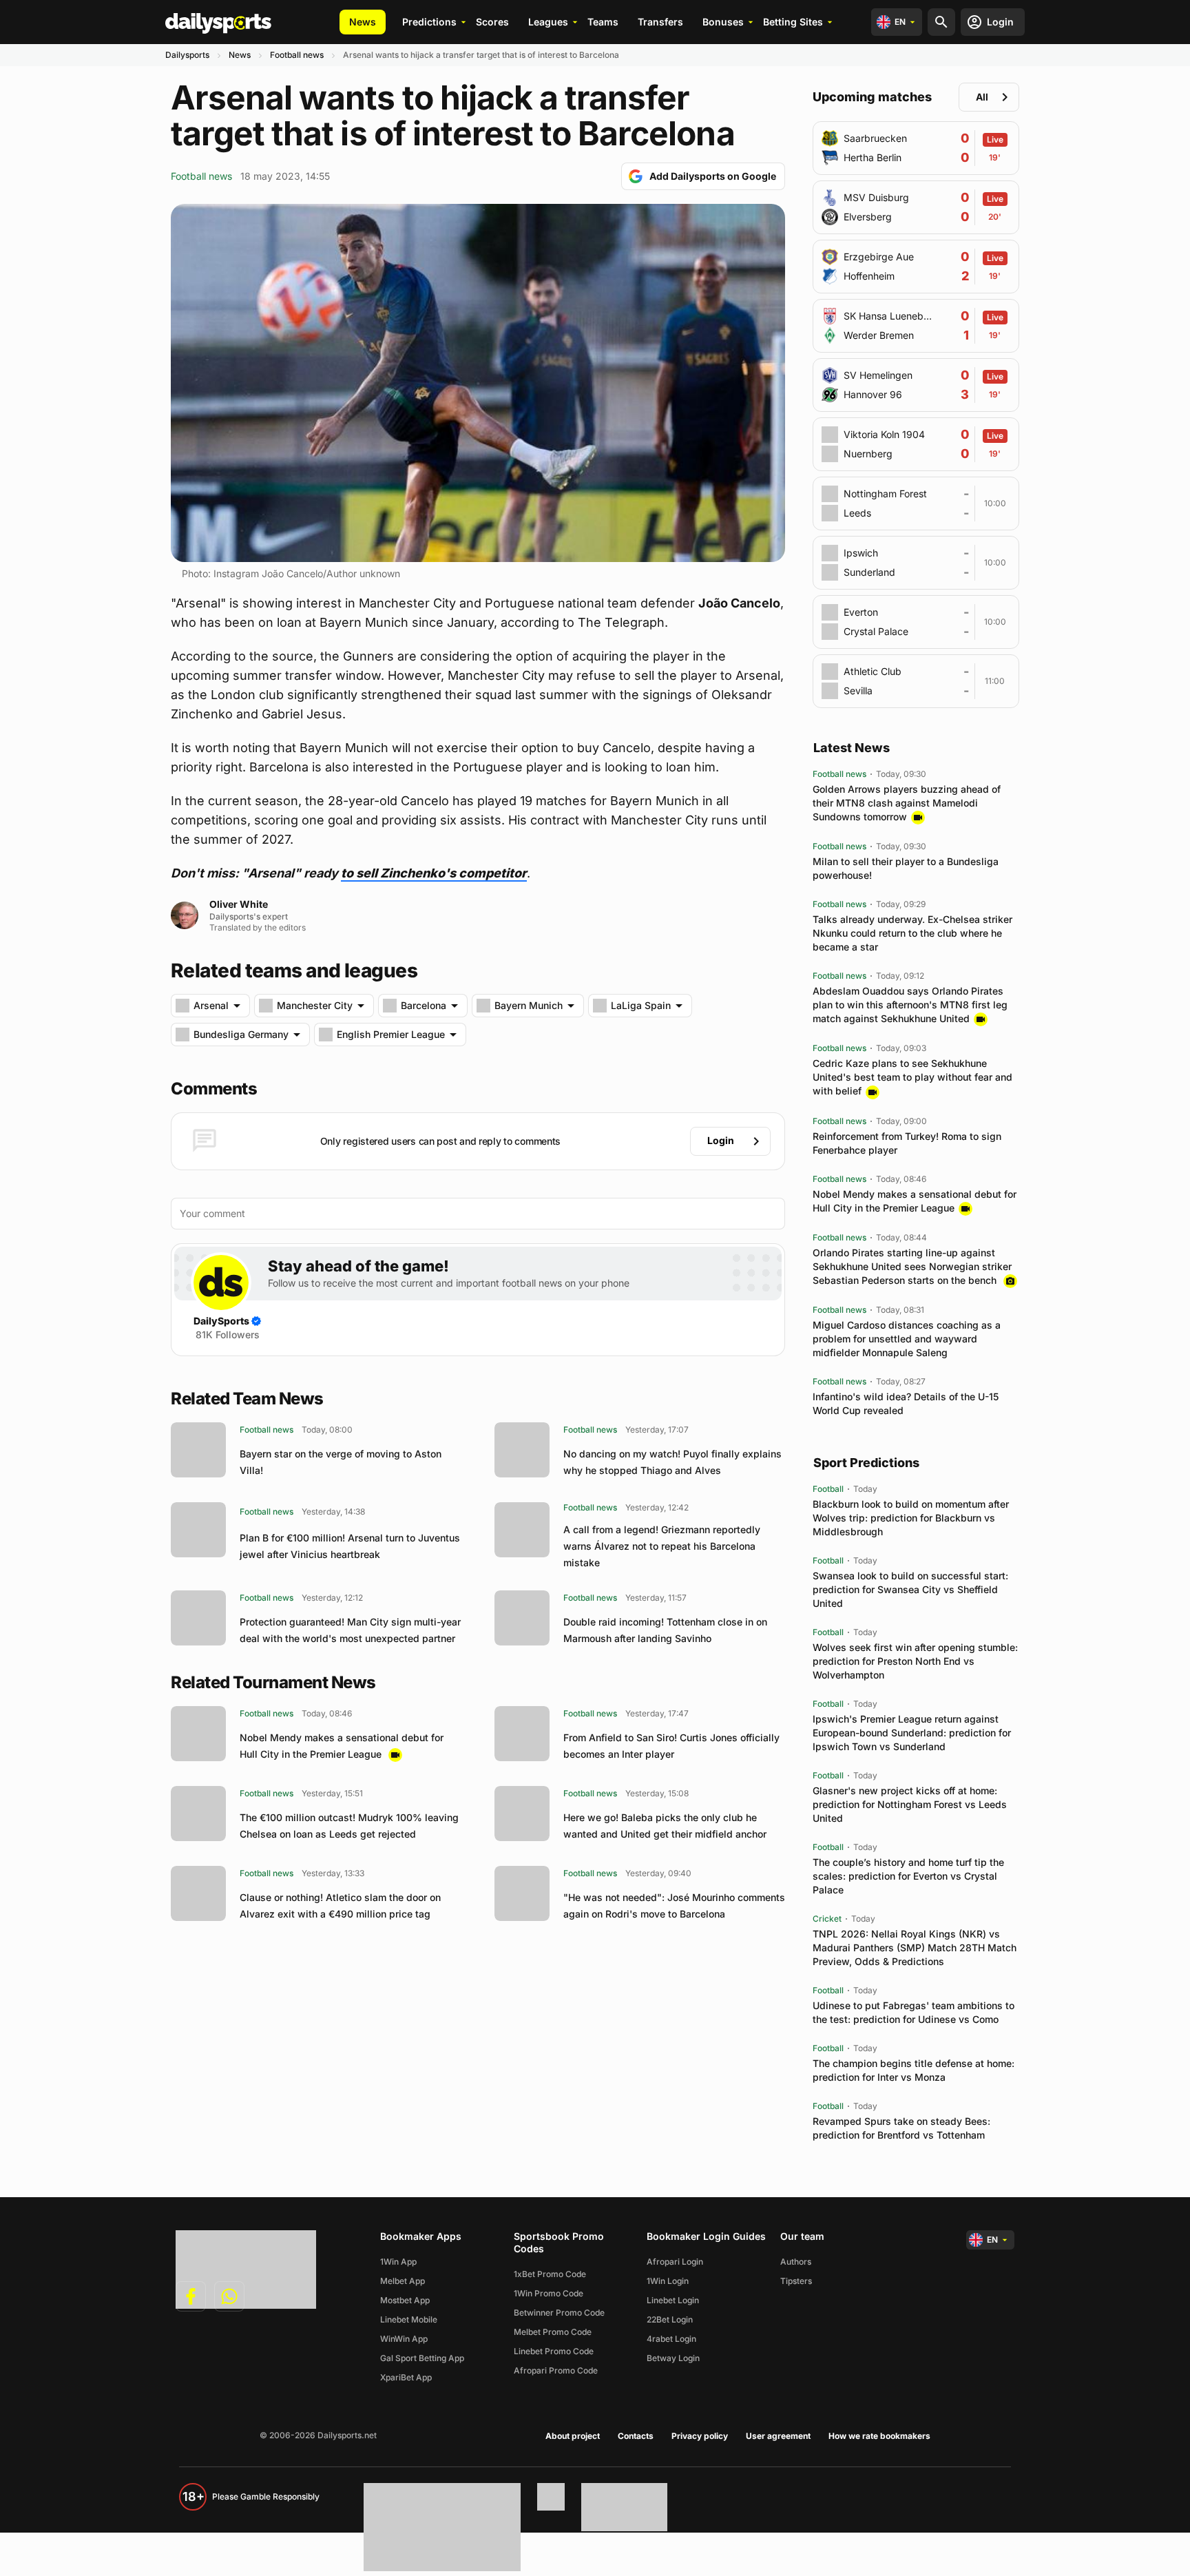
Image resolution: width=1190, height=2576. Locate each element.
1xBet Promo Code (550, 2274)
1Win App (398, 2262)
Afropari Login (675, 2262)
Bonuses (723, 22)
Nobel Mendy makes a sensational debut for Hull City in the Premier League (342, 1746)
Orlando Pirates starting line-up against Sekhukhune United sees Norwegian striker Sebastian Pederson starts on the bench (912, 1266)
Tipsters (796, 2281)
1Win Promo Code (549, 2293)
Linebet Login (673, 2300)
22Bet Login (670, 2319)
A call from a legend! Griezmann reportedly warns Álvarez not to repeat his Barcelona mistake (662, 1546)
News (363, 22)
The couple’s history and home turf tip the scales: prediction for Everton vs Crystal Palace (908, 1876)
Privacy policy (700, 2436)
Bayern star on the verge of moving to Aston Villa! (341, 1462)
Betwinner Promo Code (559, 2313)
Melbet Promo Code (553, 2332)
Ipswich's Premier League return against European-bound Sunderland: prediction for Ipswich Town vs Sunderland (912, 1733)
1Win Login (668, 2281)
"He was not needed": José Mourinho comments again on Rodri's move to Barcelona (674, 1905)
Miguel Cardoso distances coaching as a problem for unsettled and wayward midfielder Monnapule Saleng (907, 1339)
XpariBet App (406, 2377)
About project (573, 2436)
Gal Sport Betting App (422, 2358)
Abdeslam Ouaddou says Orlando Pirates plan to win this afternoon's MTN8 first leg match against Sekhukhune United (910, 1005)
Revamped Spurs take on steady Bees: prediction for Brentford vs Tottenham (901, 2128)
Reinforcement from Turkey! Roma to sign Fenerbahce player (907, 1143)
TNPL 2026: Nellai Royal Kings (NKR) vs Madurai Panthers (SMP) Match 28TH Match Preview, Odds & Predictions (915, 1947)
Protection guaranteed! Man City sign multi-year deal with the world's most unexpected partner (350, 1630)
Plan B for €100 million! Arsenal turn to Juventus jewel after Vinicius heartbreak (350, 1546)
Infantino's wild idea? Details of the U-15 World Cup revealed (906, 1403)
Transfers (660, 22)
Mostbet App (405, 2300)
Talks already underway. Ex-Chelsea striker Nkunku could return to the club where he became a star (912, 933)
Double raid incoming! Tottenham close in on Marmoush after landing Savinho (665, 1630)
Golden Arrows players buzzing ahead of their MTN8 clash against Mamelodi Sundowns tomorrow (907, 803)
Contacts (636, 2436)
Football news (297, 55)
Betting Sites (793, 22)
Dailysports (187, 55)
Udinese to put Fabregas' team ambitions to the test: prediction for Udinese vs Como (914, 2012)
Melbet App (403, 2281)
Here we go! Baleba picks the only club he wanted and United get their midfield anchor (665, 1826)
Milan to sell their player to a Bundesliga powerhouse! (906, 868)
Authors (796, 2262)
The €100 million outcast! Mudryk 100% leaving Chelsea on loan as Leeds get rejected (349, 1826)
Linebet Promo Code (554, 2351)
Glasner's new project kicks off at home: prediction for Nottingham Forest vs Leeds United (910, 1804)
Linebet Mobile (409, 2319)
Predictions (429, 22)
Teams (603, 22)
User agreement (778, 2436)
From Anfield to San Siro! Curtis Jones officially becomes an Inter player (671, 1746)
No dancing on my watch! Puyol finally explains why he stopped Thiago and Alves (672, 1462)
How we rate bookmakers (879, 2436)
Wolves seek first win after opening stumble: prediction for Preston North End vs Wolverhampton (915, 1661)
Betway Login (673, 2358)
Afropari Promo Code (556, 2370)
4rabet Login (671, 2339)
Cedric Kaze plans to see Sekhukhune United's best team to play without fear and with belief (912, 1077)
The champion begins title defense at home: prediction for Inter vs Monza (914, 2070)
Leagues (548, 22)
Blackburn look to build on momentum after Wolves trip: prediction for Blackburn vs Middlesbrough (911, 1518)
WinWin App (404, 2339)
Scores (492, 22)
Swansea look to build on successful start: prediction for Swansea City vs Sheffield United (910, 1589)
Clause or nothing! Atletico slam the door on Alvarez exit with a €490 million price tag (340, 1905)
